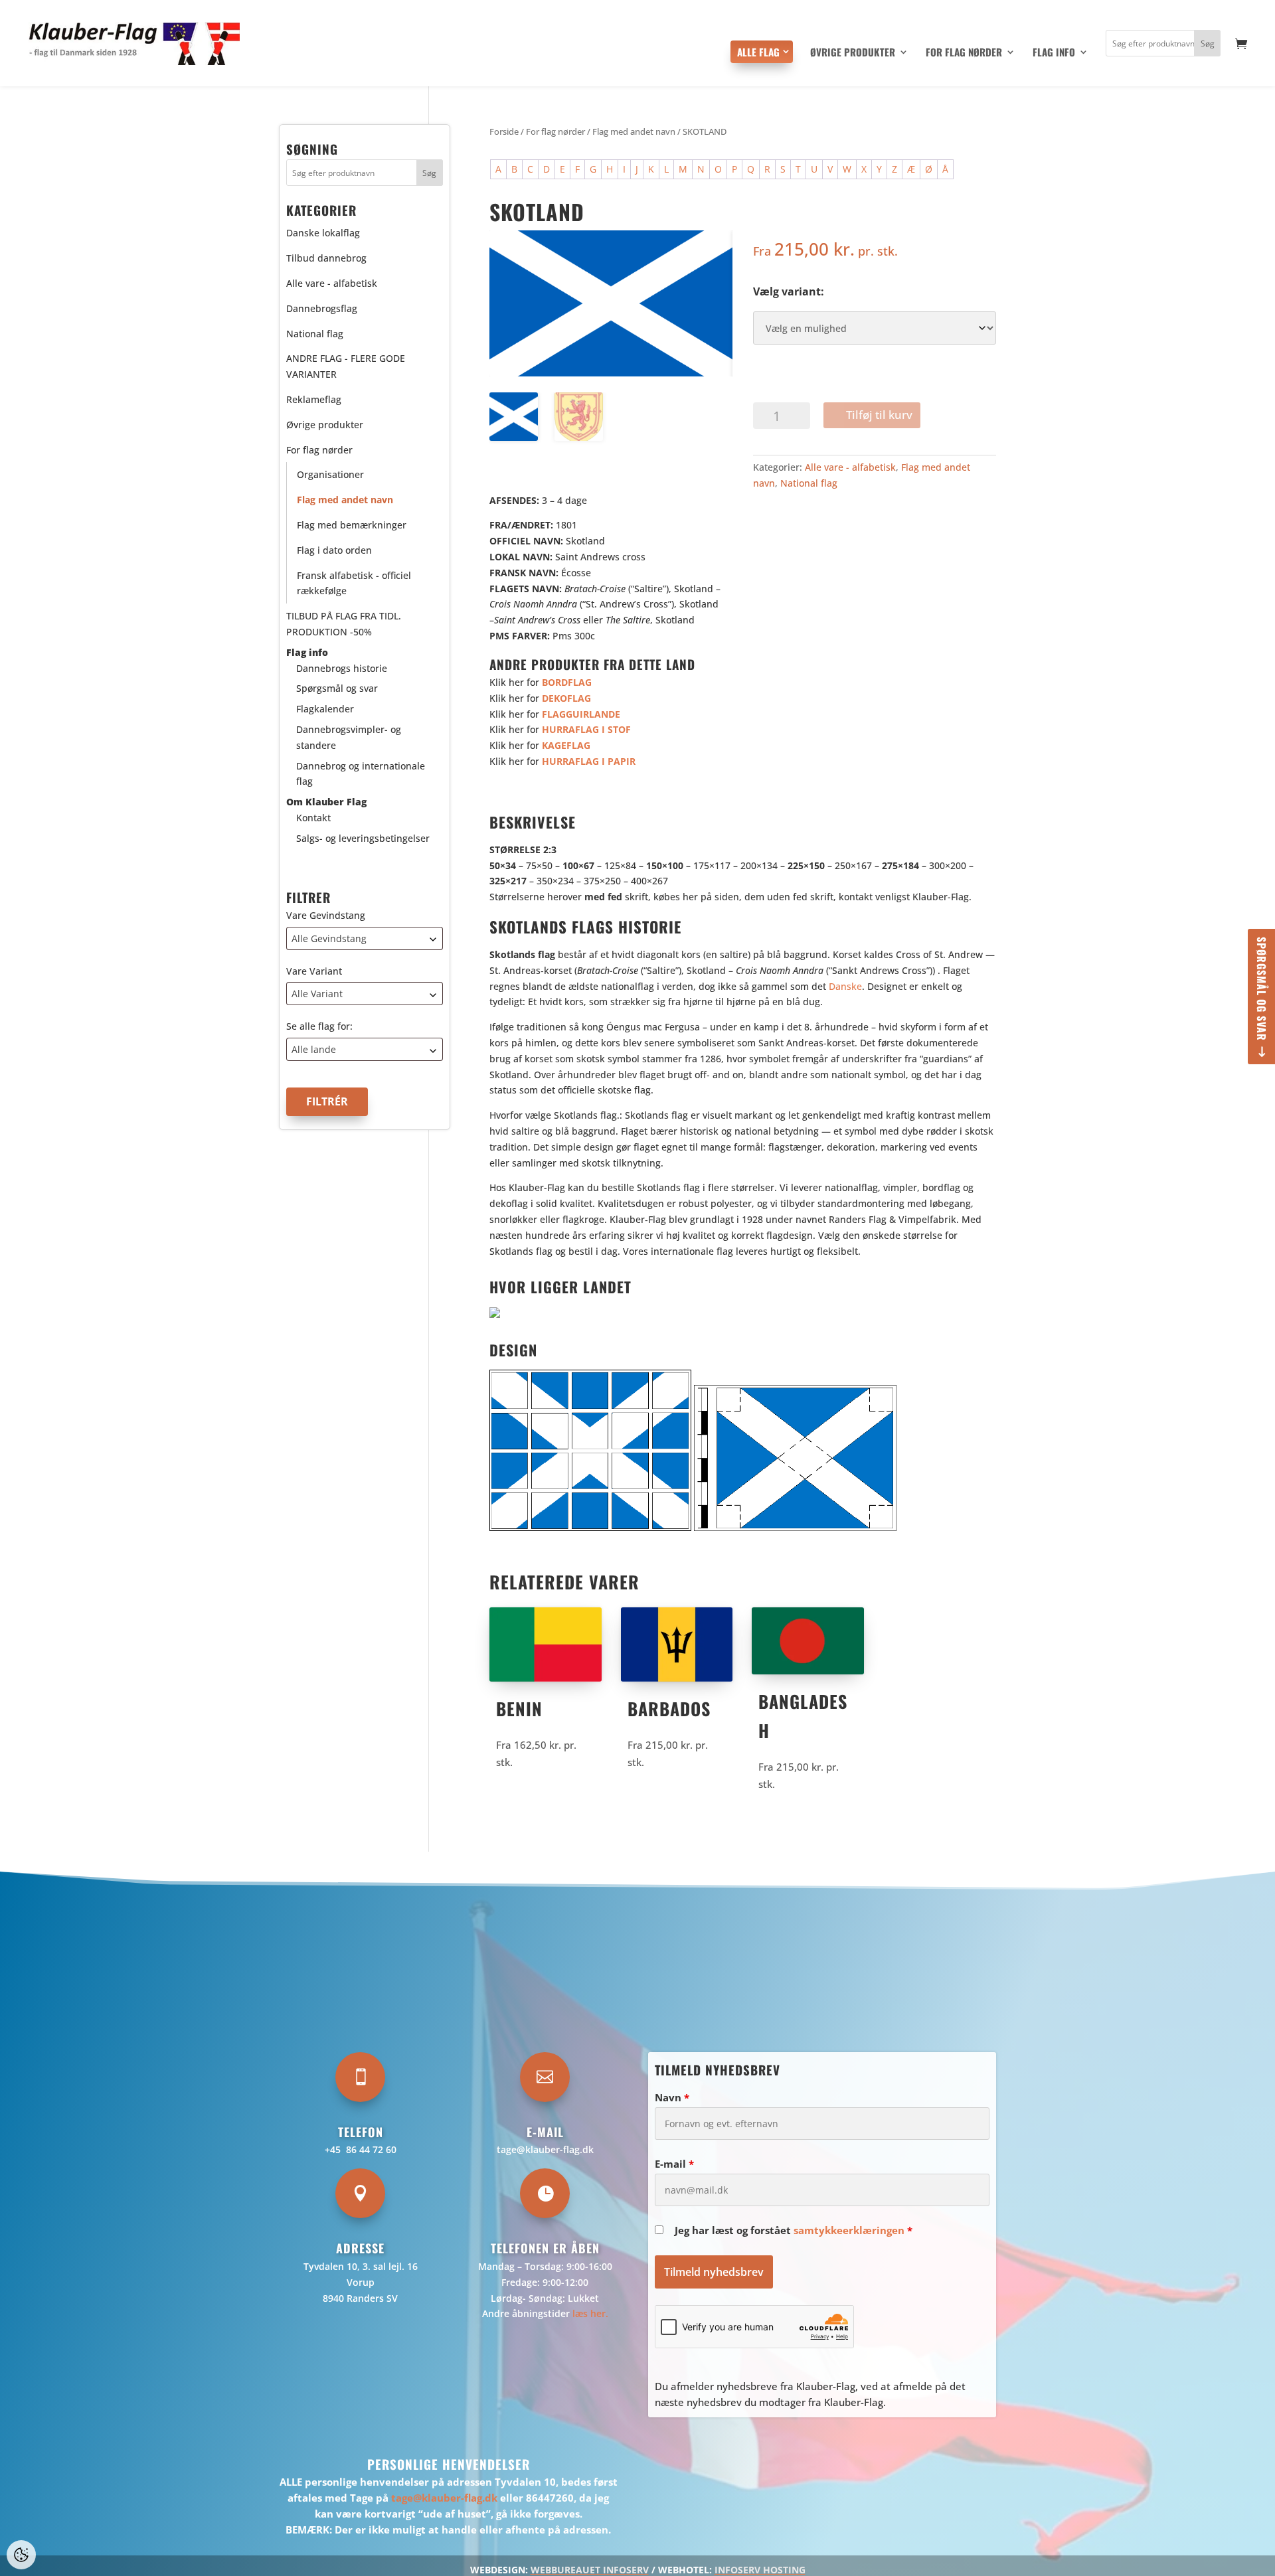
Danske (845, 986)
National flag (809, 483)
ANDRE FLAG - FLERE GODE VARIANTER (346, 367)
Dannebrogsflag (322, 308)
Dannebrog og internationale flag (361, 774)
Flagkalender (325, 709)
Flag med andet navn (634, 131)
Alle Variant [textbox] (317, 994)
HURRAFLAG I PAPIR (590, 761)
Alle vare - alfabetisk (850, 467)
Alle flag (758, 52)
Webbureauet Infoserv (590, 2570)
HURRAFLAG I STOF (586, 729)
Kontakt (313, 818)
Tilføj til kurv (879, 415)
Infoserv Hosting (760, 2570)
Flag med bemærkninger (352, 525)
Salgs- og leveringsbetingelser (363, 838)
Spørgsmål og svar (1262, 989)
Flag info (1054, 53)
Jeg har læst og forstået (794, 2230)
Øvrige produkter (853, 53)
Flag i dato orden (334, 550)
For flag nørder (964, 53)
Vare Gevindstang (326, 915)
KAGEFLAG (566, 745)
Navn (672, 2097)
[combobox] (365, 938)
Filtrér (327, 1101)
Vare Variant (314, 971)
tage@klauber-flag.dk (545, 2149)
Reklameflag (314, 399)
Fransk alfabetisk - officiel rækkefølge (354, 583)
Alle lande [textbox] (314, 1049)
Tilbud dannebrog (326, 258)
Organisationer (330, 475)
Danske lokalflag (323, 233)
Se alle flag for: (319, 1027)
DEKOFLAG (566, 698)
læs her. (590, 2313)
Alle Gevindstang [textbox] (329, 938)
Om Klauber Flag (326, 802)
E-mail (674, 2164)
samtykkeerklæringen (849, 2230)
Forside (504, 131)
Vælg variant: (789, 291)
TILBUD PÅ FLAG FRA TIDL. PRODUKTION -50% (344, 624)
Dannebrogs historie (342, 668)
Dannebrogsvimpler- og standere (349, 737)
